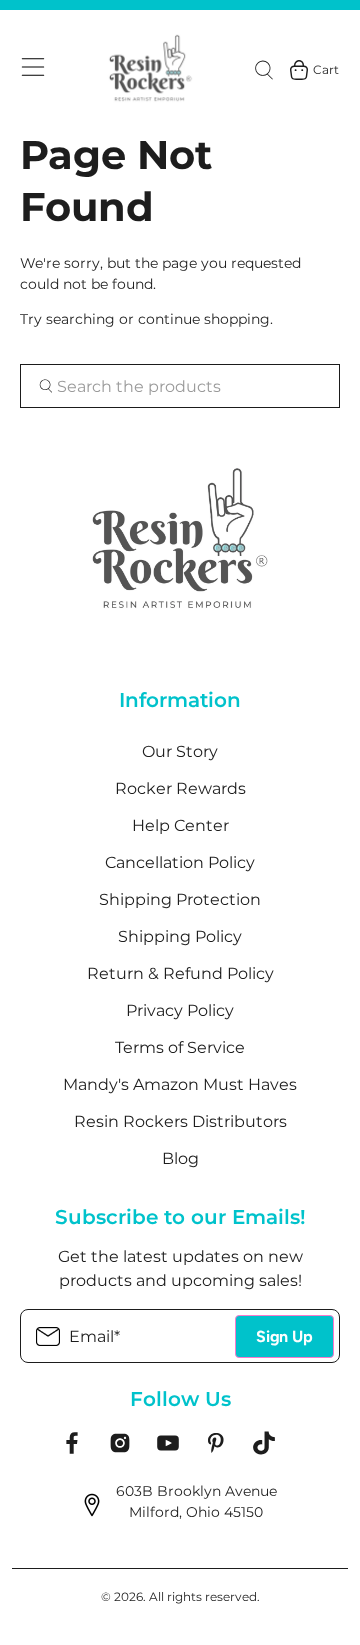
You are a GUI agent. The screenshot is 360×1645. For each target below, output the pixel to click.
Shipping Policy (180, 936)
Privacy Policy (180, 1010)
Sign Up (284, 1336)
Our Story (180, 751)
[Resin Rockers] (150, 69)
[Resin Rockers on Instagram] (120, 1450)
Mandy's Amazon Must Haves (180, 1084)
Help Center (180, 825)
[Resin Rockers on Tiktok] (264, 1450)
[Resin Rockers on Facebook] (72, 1450)
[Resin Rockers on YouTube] (168, 1450)
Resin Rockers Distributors (180, 1121)
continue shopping (204, 319)
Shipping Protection (180, 899)
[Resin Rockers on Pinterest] (216, 1450)
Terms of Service (180, 1047)
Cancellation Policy (180, 862)
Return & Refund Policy (180, 973)
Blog (180, 1158)
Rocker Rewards (180, 788)
